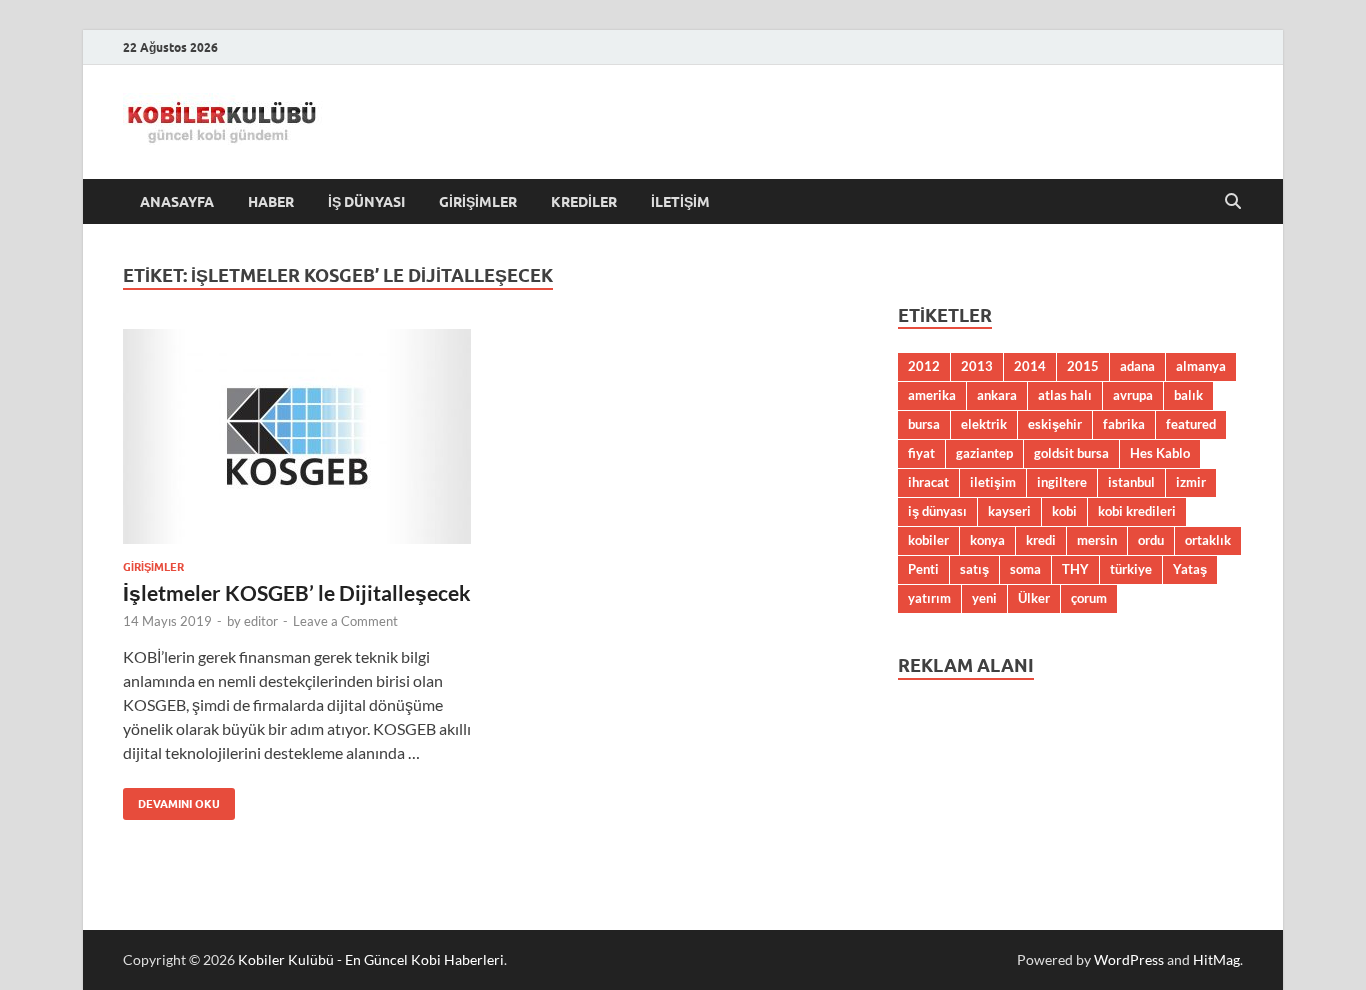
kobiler (928, 540)
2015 (1083, 366)
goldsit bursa (1071, 453)
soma (1025, 569)
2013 (977, 366)
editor (261, 621)
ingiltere (1062, 482)
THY (1075, 569)
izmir (1191, 482)
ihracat (928, 482)
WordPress (1129, 959)
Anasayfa (177, 202)
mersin (1097, 540)
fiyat (921, 453)
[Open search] (1233, 202)
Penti (923, 569)
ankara (997, 395)
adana (1137, 366)
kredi (1041, 540)
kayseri (1009, 511)
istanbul (1131, 482)
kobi (1064, 511)
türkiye (1131, 569)
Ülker (1034, 598)
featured (1191, 424)
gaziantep (984, 453)
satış (974, 569)
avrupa (1133, 395)
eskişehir (1055, 424)
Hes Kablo (1160, 453)
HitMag (1216, 959)
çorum (1089, 598)
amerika (932, 395)
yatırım (929, 598)
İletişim (680, 202)
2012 (924, 366)
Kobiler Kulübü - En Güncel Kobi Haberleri (371, 959)
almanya (1201, 366)
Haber (271, 202)
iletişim (993, 482)
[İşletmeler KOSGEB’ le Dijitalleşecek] (297, 436)
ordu (1151, 540)
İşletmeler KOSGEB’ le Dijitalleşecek (297, 592)
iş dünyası (937, 511)
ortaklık (1208, 540)
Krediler (584, 202)
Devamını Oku (171, 799)
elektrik (984, 424)
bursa (924, 424)
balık (1188, 395)
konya (987, 540)
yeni (984, 598)
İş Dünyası (366, 202)
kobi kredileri (1137, 511)
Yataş (1190, 569)
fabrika (1124, 424)
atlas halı (1065, 395)
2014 (1030, 366)
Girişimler (478, 202)
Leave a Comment (345, 621)
